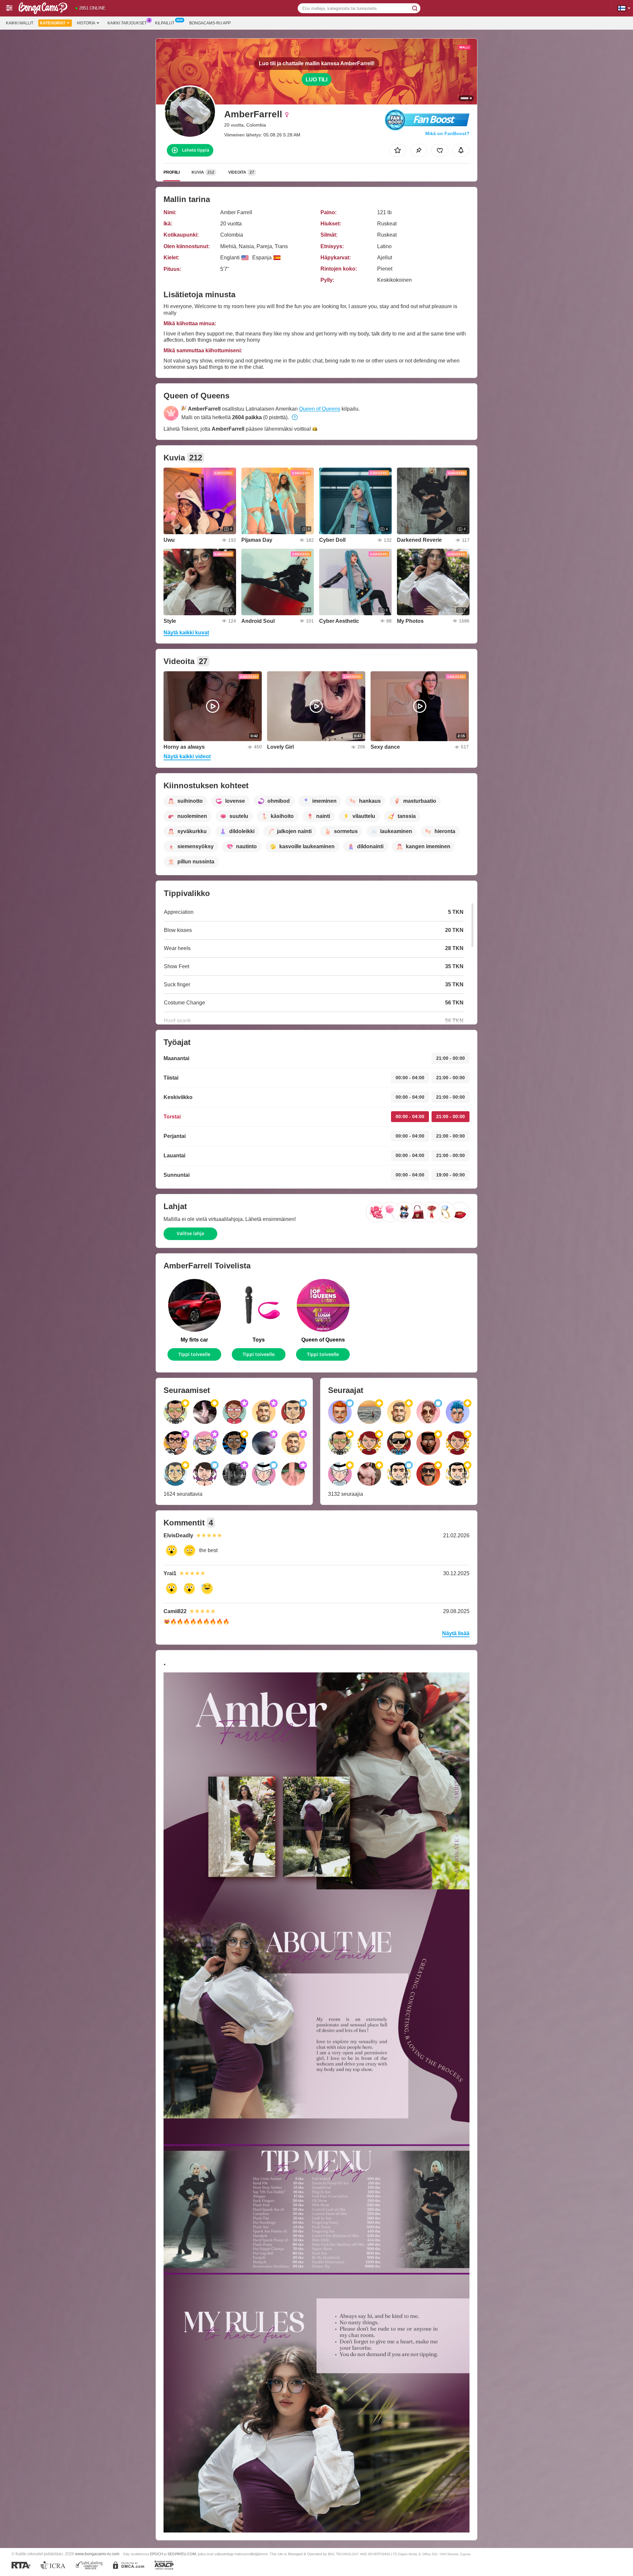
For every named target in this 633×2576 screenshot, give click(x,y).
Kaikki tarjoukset (127, 23)
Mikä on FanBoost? (447, 133)
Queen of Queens (320, 409)
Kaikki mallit (20, 23)
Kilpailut (165, 23)
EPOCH (156, 2554)
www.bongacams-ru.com (97, 2554)
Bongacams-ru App (210, 23)
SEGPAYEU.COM (182, 2554)
